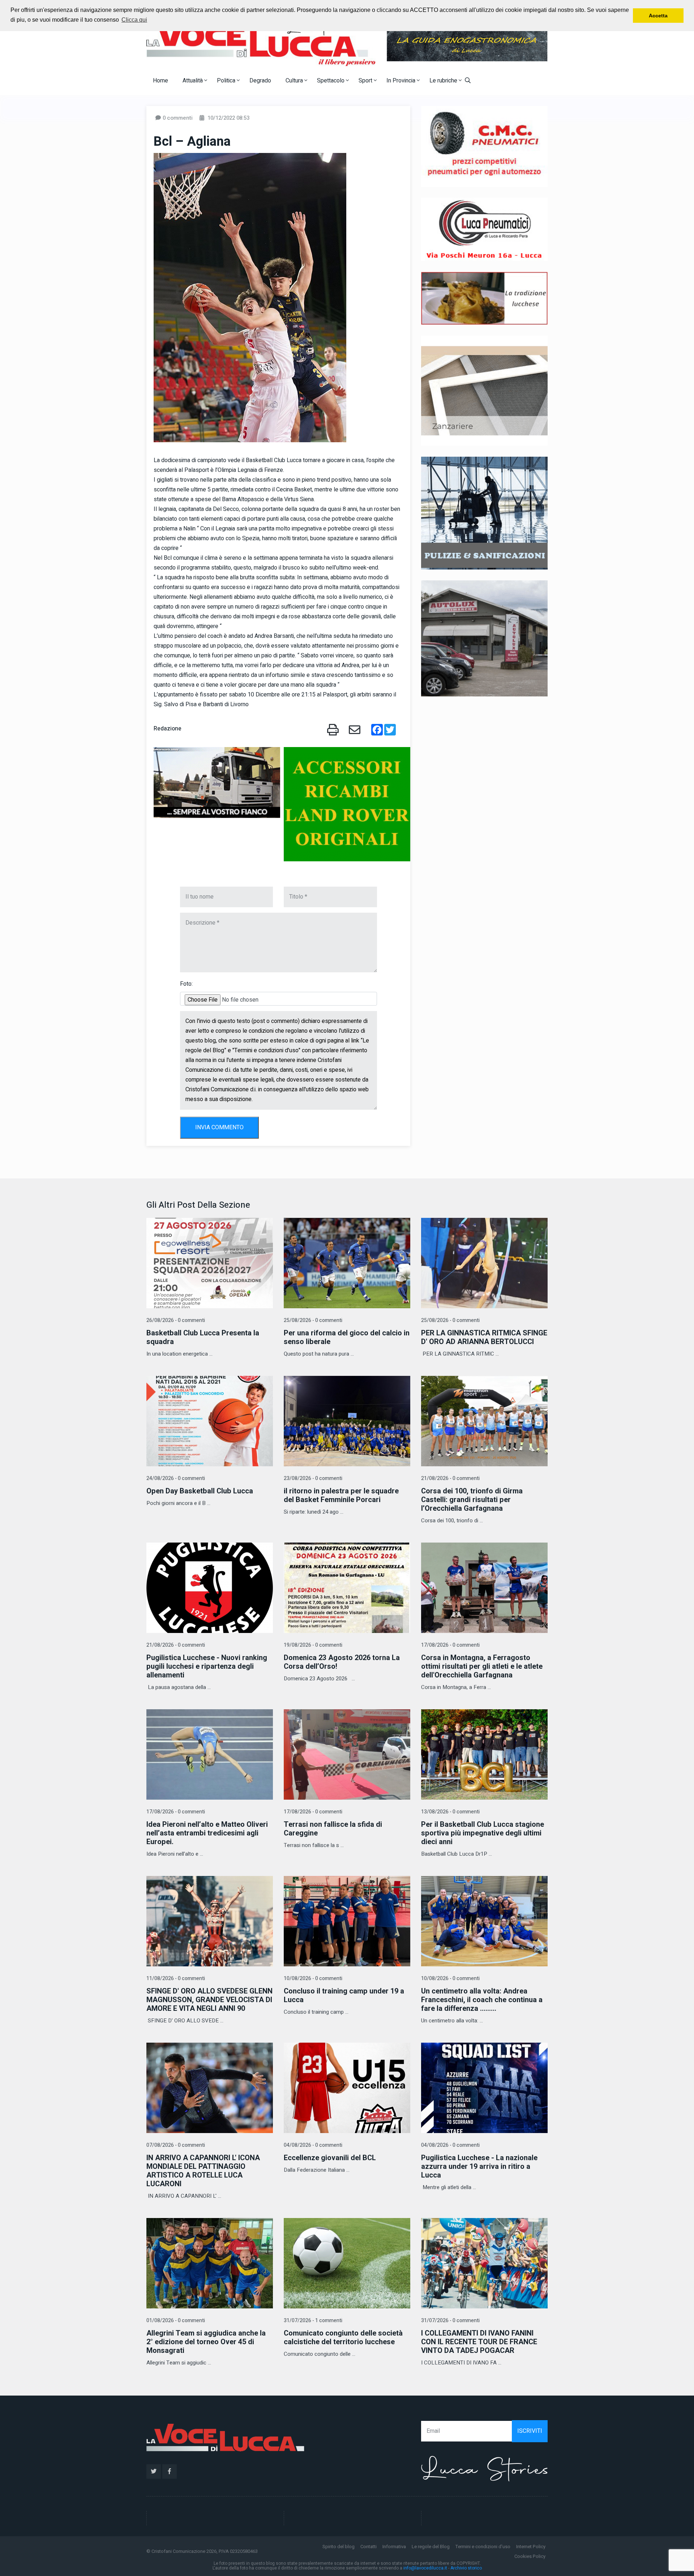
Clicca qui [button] (134, 20)
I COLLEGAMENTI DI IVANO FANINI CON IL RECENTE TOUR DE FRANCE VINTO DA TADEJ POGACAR (479, 2342)
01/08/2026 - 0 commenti (176, 2321)
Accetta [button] (658, 16)
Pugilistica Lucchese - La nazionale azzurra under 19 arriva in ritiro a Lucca (479, 2166)
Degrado (260, 81)
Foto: (186, 984)
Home (160, 81)
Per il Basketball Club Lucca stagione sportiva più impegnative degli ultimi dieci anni (483, 1833)
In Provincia (402, 81)
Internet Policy (531, 2547)
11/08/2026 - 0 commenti (176, 1978)
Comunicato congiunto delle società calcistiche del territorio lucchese (343, 2338)
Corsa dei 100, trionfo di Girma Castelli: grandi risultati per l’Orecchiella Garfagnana (472, 1500)
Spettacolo (331, 81)
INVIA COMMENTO (219, 1127)
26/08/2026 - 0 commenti (176, 1320)
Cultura (295, 81)
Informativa (394, 2547)
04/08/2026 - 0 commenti (313, 2145)
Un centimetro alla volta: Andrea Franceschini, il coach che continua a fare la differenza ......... (482, 2000)
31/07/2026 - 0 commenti (450, 2321)
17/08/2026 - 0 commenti (450, 1645)
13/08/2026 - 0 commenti (450, 1812)
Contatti (369, 2547)
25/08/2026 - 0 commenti (313, 1320)
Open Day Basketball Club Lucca (200, 1491)
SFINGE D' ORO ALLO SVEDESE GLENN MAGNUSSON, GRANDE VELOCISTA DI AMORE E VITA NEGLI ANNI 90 (209, 2000)
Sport (366, 81)
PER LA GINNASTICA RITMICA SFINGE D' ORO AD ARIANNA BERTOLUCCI (484, 1337)
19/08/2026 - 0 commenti (313, 1645)
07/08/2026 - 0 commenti (176, 2145)
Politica (227, 81)
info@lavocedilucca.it (425, 2568)
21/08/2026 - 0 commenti (450, 1478)
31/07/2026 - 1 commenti (313, 2321)
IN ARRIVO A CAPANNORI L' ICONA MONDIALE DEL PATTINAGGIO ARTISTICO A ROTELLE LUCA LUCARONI (203, 2171)
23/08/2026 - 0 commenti (313, 1478)
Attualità (193, 81)
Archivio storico (466, 2568)
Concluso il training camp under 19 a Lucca (344, 1995)
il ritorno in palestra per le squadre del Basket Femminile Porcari (341, 1495)
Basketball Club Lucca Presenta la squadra (203, 1337)
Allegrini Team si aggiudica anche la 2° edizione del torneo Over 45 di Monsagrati (206, 2342)
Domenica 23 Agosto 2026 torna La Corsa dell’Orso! (342, 1662)
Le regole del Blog (431, 2547)
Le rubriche (444, 81)
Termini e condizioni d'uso (483, 2547)
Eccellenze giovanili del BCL (330, 2158)
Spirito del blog (339, 2547)
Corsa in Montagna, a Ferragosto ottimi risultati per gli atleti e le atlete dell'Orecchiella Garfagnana (482, 1666)
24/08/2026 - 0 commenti (176, 1478)
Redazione (168, 729)
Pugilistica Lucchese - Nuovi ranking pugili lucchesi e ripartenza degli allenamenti (207, 1666)
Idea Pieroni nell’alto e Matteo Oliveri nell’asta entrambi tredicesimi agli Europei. (207, 1833)
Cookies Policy (530, 2556)
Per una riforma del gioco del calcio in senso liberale (347, 1337)
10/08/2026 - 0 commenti (313, 1978)
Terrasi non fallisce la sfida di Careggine (333, 1829)
